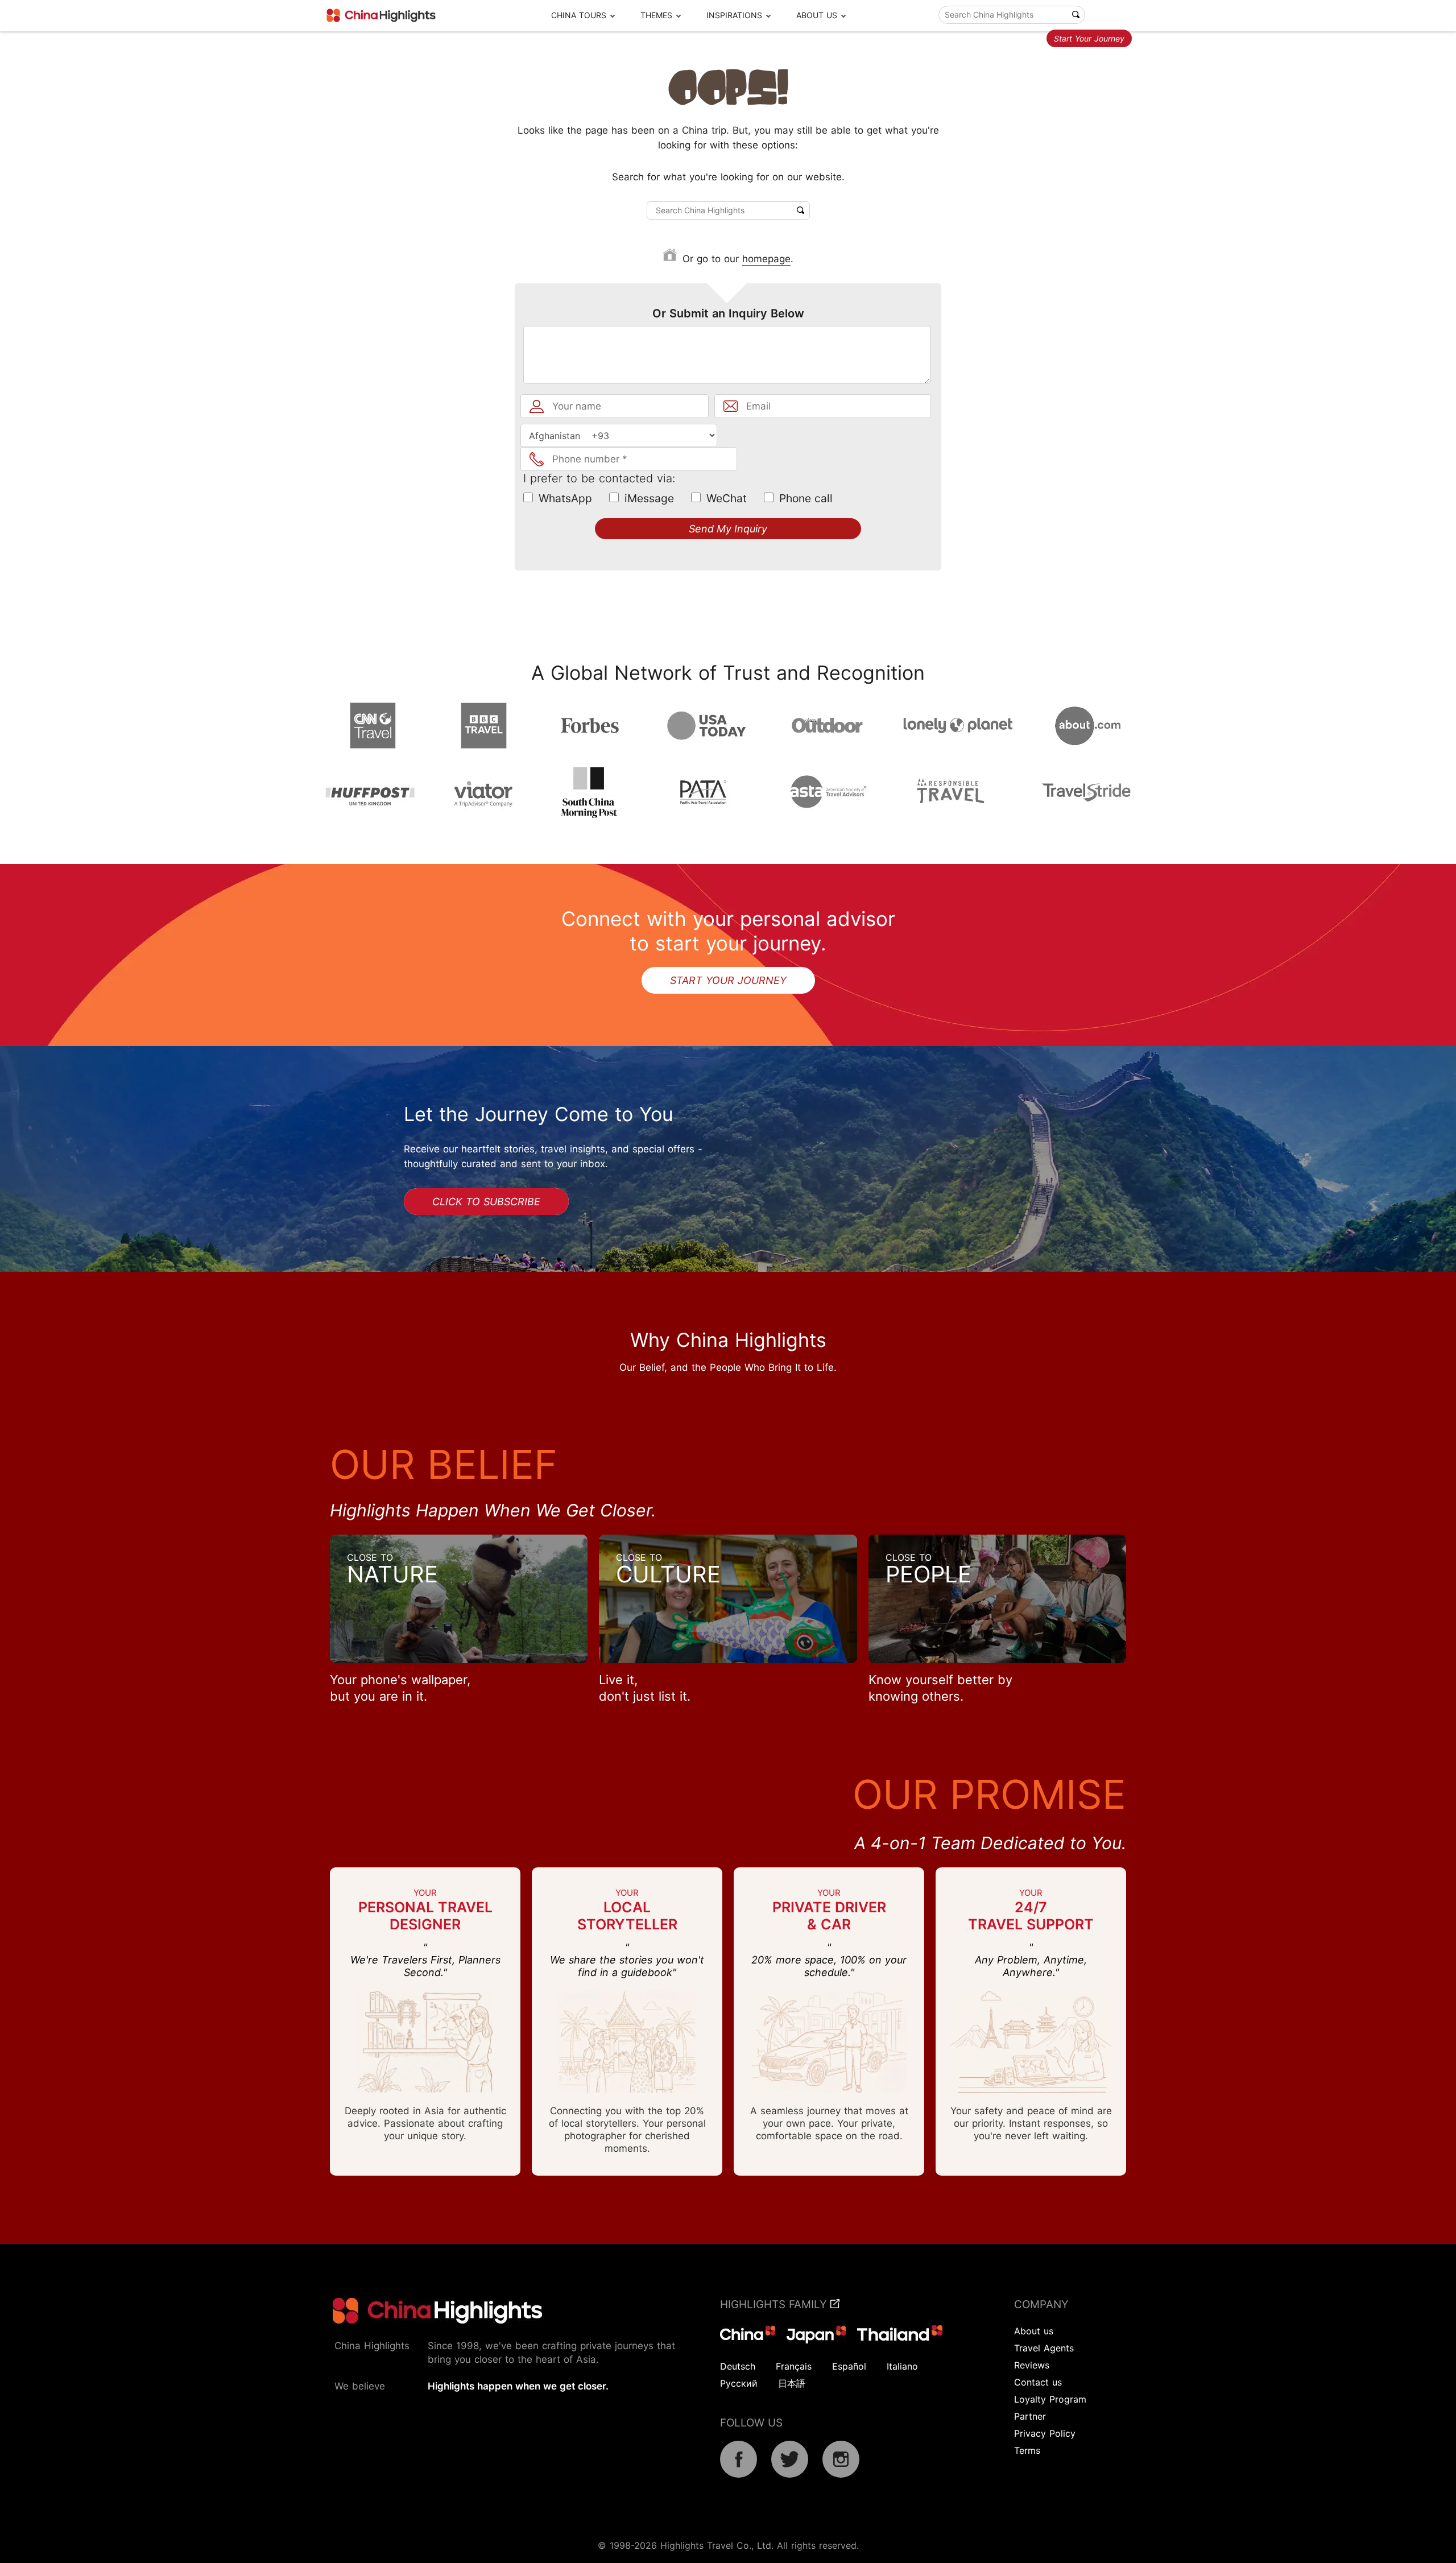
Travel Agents (1044, 2348)
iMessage (649, 498)
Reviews (1032, 2365)
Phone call (806, 498)
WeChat (727, 498)
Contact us (1038, 2382)
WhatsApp (565, 498)
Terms (1027, 2450)
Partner (1030, 2416)
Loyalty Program (1050, 2399)
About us (1034, 2331)
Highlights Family (775, 2304)
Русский (739, 2383)
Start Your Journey (1089, 38)
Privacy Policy (1045, 2433)
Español (849, 2366)
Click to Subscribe (486, 1202)
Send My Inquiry (728, 529)
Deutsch (738, 2366)
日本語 (792, 2383)
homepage (766, 259)
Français (794, 2366)
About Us (817, 15)
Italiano (902, 2366)
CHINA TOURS (579, 15)
